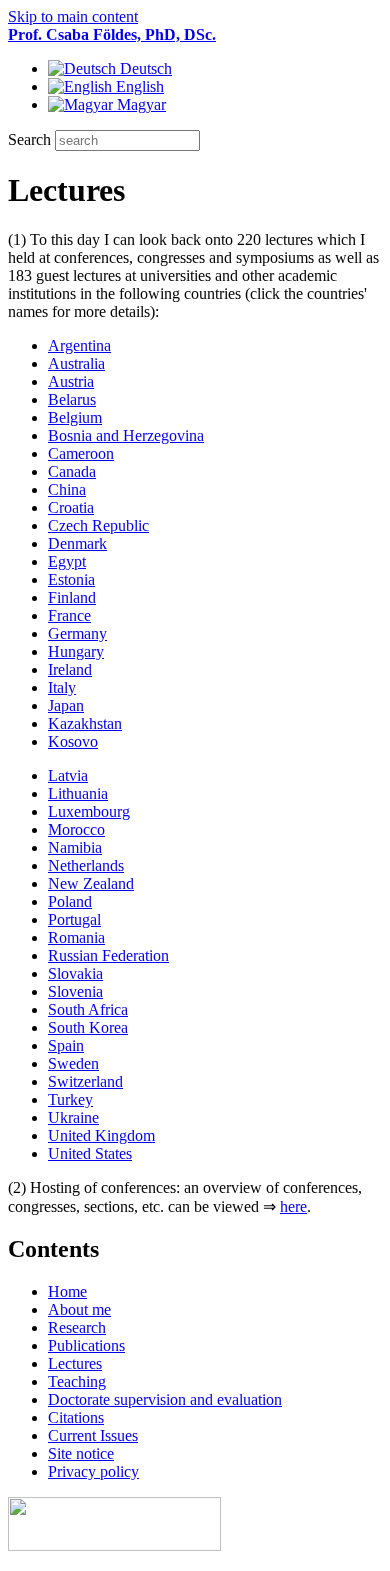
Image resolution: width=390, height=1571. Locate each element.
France (69, 615)
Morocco (76, 829)
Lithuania (78, 793)
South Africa (88, 1009)
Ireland (70, 669)
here (293, 1206)
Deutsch (144, 68)
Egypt (67, 561)
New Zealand (91, 883)
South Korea (88, 1027)
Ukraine (73, 1117)
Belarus (72, 399)
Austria (71, 381)
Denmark (77, 543)
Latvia (68, 775)
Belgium (75, 417)
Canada (72, 471)
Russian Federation (108, 955)
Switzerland (85, 1081)
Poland (70, 901)
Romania (76, 937)
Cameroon (81, 453)
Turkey (70, 1099)
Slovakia (75, 973)
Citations (76, 1417)
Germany (77, 633)
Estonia (71, 579)
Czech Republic (98, 525)
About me (79, 1309)
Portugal (74, 919)
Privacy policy (93, 1471)
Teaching (77, 1381)
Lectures (75, 1363)
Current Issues (93, 1435)
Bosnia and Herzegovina (126, 435)
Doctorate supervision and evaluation (165, 1399)
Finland (72, 597)
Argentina (79, 345)
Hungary (76, 651)
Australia (76, 363)
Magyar (139, 104)
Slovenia (75, 991)
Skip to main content (73, 16)
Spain (66, 1045)
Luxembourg (89, 811)
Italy (62, 687)
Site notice (81, 1453)
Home (67, 1291)
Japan (66, 705)
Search (31, 139)
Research (77, 1327)
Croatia (71, 507)
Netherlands (86, 865)
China (67, 489)
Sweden (73, 1063)
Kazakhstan (85, 723)
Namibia (75, 847)
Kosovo (73, 741)
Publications (86, 1345)
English (138, 86)
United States (90, 1153)
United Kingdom (101, 1135)
